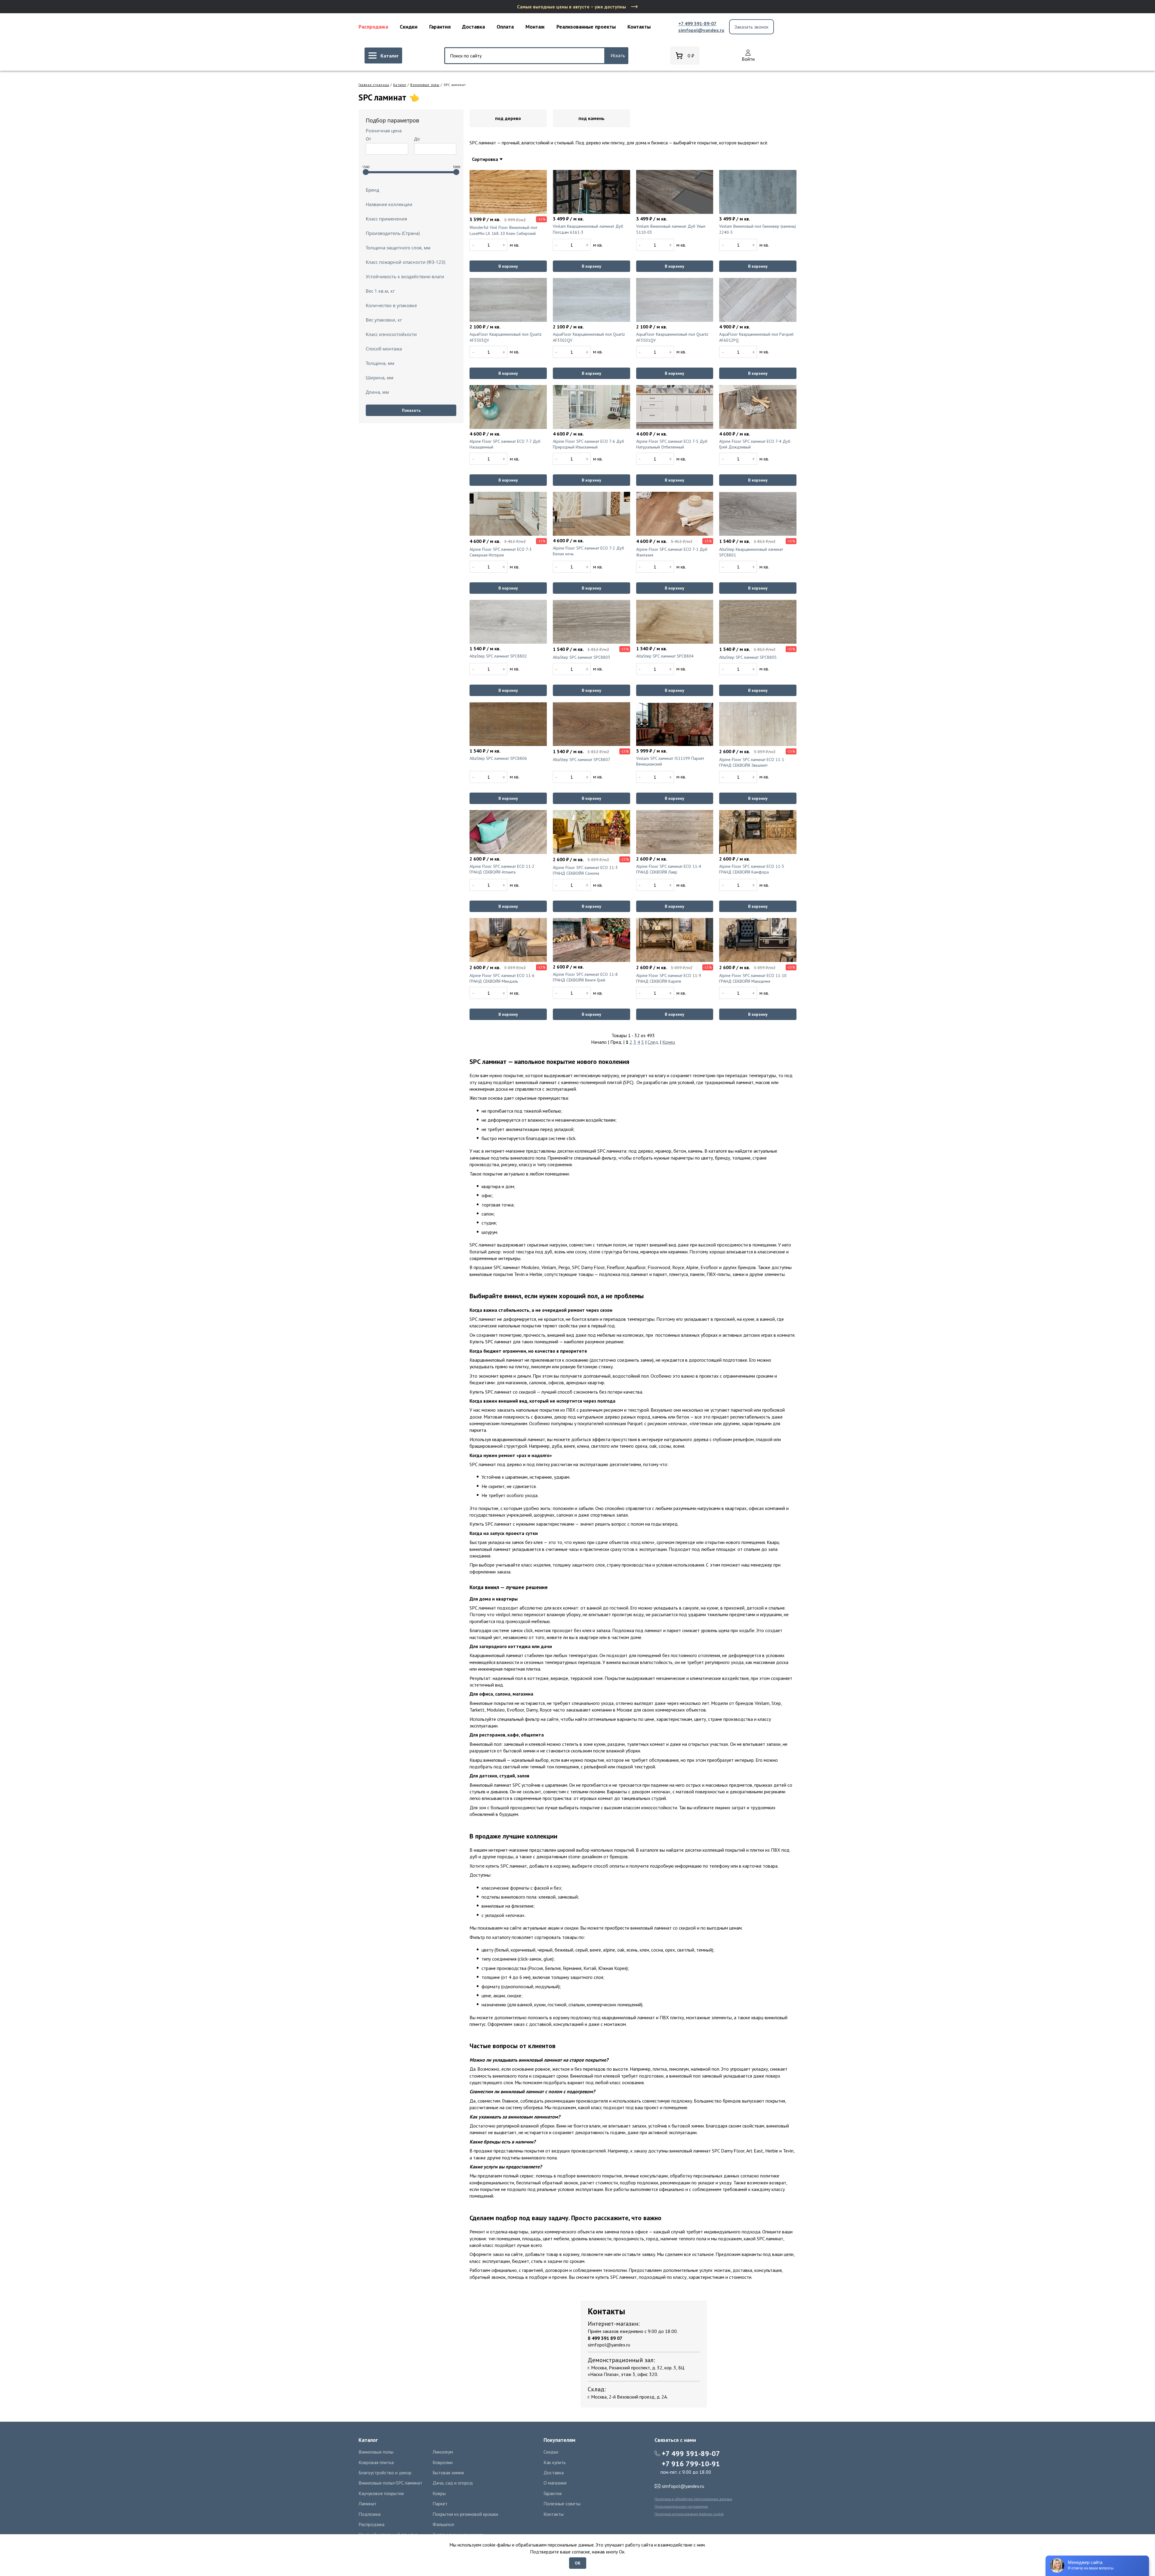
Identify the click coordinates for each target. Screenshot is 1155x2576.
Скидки (409, 27)
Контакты (639, 27)
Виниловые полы (425, 85)
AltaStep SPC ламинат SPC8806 (498, 758)
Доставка (473, 27)
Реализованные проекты (586, 27)
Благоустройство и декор (385, 2473)
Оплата (505, 27)
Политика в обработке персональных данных (693, 2499)
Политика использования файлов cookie (689, 2514)
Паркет (440, 2504)
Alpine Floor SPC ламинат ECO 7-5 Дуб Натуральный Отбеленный (672, 444)
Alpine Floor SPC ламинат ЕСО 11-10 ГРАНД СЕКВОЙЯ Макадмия (753, 978)
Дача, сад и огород (453, 2483)
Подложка (370, 2514)
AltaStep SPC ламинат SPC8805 (748, 657)
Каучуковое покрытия (381, 2493)
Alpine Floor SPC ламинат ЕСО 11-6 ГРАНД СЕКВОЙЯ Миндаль (502, 978)
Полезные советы (562, 2504)
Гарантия (440, 27)
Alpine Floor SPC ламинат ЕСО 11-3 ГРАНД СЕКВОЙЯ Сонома (585, 870)
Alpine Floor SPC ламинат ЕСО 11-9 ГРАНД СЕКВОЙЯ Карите (669, 978)
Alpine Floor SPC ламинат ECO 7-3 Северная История (501, 552)
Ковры (439, 2493)
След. (653, 1042)
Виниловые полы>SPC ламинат (390, 2483)
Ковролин (443, 2462)
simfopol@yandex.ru (701, 30)
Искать (618, 55)
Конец (669, 1042)
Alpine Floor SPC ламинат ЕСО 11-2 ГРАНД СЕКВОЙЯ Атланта (502, 869)
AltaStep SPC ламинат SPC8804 (665, 656)
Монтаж (535, 27)
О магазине (555, 2483)
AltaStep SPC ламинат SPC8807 (582, 760)
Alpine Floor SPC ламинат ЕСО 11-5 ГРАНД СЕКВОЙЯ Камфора (752, 869)
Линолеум (443, 2452)
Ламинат (368, 2504)
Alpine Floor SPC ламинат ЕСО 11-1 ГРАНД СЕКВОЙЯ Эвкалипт (752, 763)
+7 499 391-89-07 (697, 23)
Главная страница (374, 85)
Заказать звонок (752, 27)
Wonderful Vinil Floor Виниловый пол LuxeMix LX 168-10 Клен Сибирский (503, 230)
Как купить (555, 2462)
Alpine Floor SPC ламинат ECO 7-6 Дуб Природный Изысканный (588, 444)
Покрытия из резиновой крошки (465, 2514)
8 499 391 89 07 (605, 2338)
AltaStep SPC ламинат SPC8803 (582, 657)
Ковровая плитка (376, 2462)
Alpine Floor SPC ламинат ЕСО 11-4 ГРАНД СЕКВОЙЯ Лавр (669, 869)
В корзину (508, 266)
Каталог (400, 85)
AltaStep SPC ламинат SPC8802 (498, 656)
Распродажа (373, 27)
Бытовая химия (448, 2473)
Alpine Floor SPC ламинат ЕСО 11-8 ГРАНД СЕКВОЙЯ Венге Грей (585, 977)
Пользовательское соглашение (681, 2506)
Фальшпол (443, 2524)
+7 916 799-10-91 (691, 2464)
